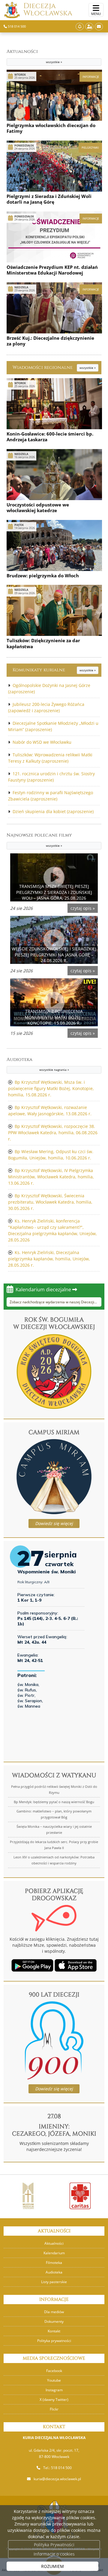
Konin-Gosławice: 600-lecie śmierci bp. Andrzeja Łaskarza (50, 437)
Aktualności (34, 56)
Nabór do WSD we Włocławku (42, 742)
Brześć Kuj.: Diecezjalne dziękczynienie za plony (50, 341)
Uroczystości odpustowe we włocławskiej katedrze (38, 508)
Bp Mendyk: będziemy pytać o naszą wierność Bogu (54, 1802)
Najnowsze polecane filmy (39, 840)
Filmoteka (54, 2263)
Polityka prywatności (54, 2341)
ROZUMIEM (52, 2566)
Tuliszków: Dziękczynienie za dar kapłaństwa (43, 643)
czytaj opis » (83, 908)
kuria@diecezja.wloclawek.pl (57, 2479)
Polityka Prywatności (54, 2545)
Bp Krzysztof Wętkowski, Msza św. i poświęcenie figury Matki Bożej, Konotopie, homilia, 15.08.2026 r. (51, 1088)
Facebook (54, 2371)
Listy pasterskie (54, 2282)
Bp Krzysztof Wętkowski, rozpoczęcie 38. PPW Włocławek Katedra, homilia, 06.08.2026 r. (53, 1133)
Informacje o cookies (54, 2554)
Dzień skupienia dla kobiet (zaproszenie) (53, 811)
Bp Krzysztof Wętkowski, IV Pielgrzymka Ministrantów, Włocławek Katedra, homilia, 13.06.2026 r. (51, 1177)
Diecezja (48, 10)
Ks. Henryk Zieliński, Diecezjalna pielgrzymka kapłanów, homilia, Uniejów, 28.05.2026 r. (49, 1259)
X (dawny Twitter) (54, 2400)
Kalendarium (54, 2253)
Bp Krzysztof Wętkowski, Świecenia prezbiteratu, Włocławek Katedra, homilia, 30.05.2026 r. (50, 1202)
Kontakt (54, 2331)
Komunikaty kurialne (54, 670)
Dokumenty (54, 2321)
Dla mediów (54, 2312)
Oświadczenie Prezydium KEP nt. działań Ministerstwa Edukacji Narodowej (52, 270)
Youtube (54, 2380)
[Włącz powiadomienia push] (80, 27)
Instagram (54, 2390)
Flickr (54, 2409)
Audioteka (38, 1064)
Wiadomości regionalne (54, 368)
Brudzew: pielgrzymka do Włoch (43, 576)
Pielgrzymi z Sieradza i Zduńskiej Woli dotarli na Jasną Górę (49, 199)
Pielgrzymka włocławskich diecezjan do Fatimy (51, 128)
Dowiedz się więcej (54, 1523)
